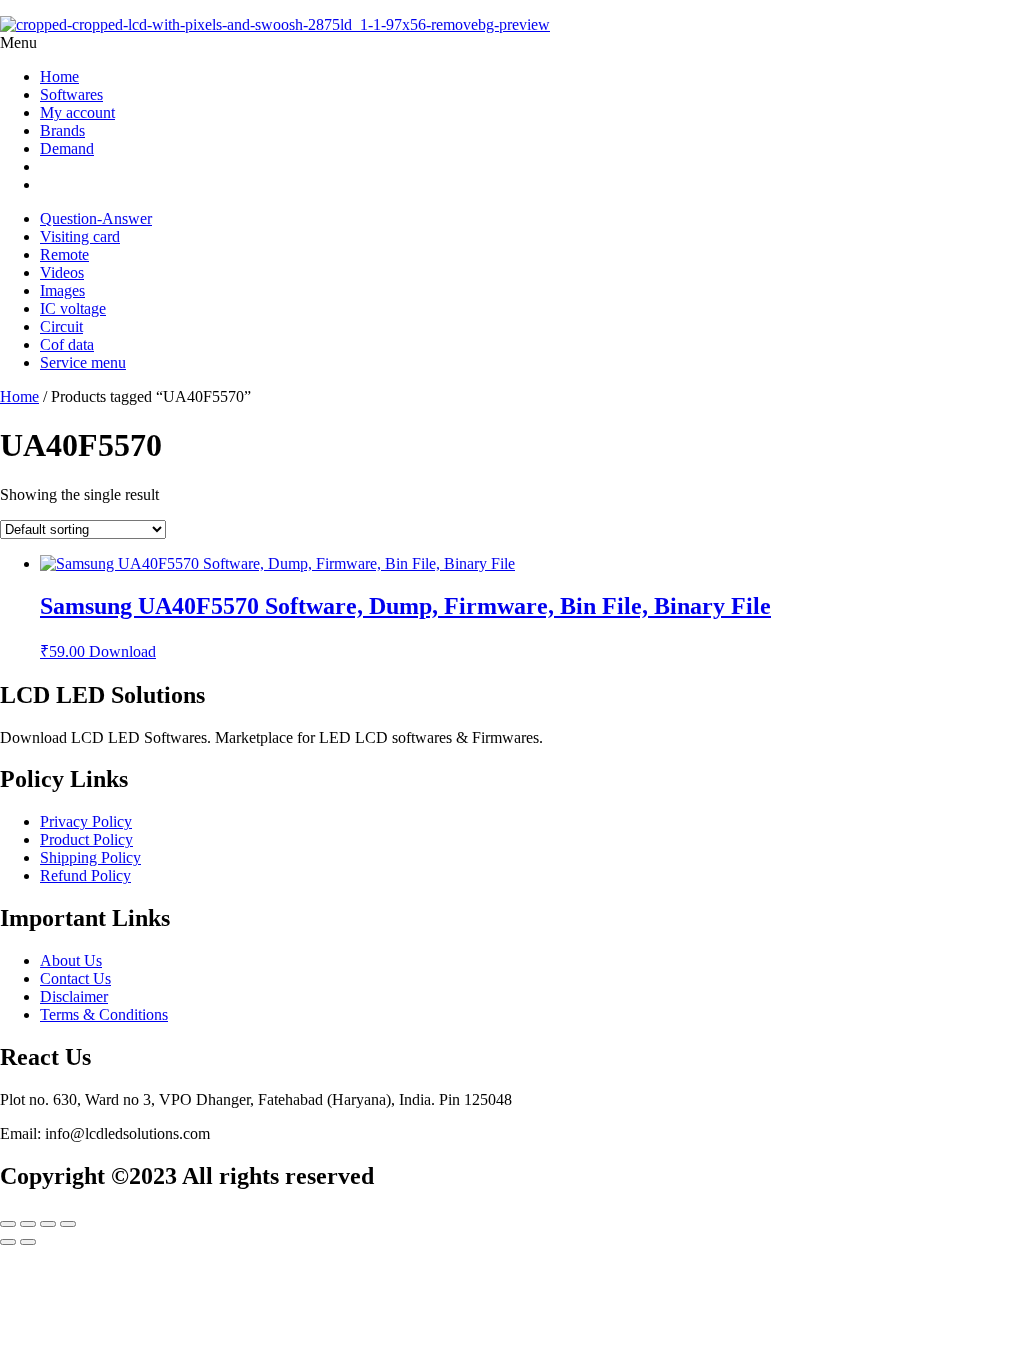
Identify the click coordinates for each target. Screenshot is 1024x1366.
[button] (512, 43)
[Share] (48, 1224)
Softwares (71, 94)
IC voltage (73, 308)
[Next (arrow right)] (28, 1242)
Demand (67, 148)
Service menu (83, 362)
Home (59, 76)
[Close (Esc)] (68, 1224)
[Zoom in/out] (8, 1224)
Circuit (61, 326)
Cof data (67, 344)
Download (122, 651)
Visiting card (80, 236)
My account (77, 112)
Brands (62, 130)
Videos (62, 272)
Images (62, 290)
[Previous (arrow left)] (8, 1242)
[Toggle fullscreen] (28, 1224)
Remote (64, 254)
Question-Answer (96, 218)
